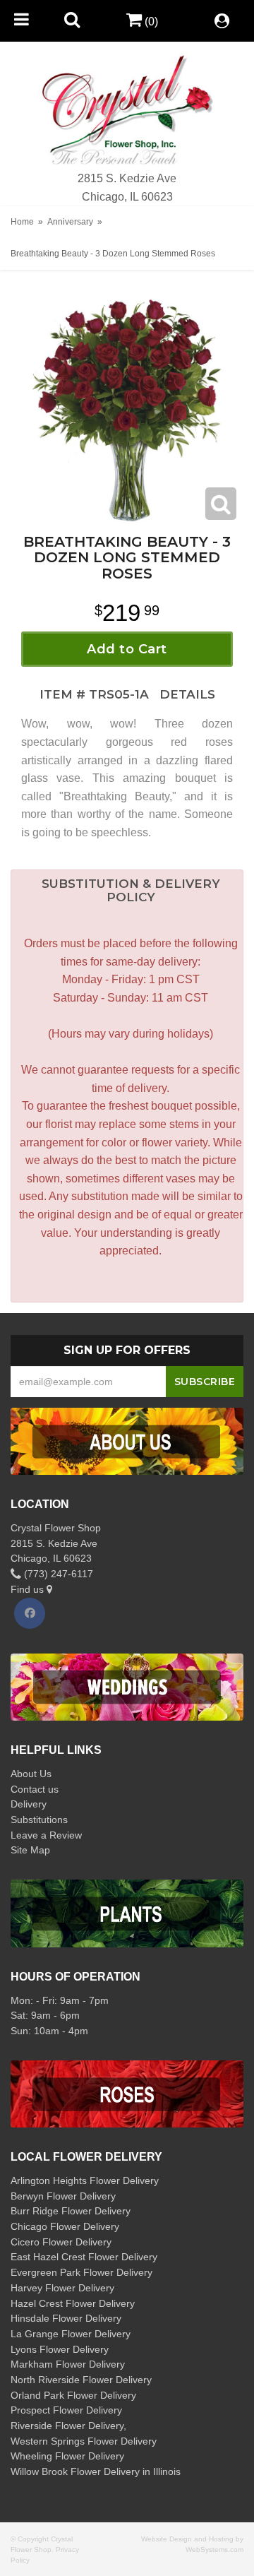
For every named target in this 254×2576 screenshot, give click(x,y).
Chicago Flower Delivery (65, 2226)
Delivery (29, 1804)
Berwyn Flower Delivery (63, 2196)
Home (22, 222)
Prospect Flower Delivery (66, 2410)
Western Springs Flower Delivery (84, 2441)
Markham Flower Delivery (68, 2364)
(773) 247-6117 (57, 1574)
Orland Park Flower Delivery (73, 2395)
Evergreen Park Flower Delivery (81, 2272)
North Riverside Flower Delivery (81, 2380)
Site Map (30, 1850)
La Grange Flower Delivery (71, 2334)
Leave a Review (46, 1835)
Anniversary (70, 222)
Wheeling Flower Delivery (67, 2456)
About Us (31, 1774)
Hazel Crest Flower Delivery (73, 2303)
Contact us (35, 1789)
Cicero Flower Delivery (61, 2242)
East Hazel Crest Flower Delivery (84, 2257)
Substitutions (39, 1820)
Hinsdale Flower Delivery (66, 2318)
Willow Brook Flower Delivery (75, 2471)
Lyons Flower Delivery (60, 2349)
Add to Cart (127, 649)
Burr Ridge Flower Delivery (71, 2211)
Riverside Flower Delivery (67, 2426)
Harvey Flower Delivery (62, 2288)
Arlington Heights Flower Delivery (85, 2180)
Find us (29, 1589)
